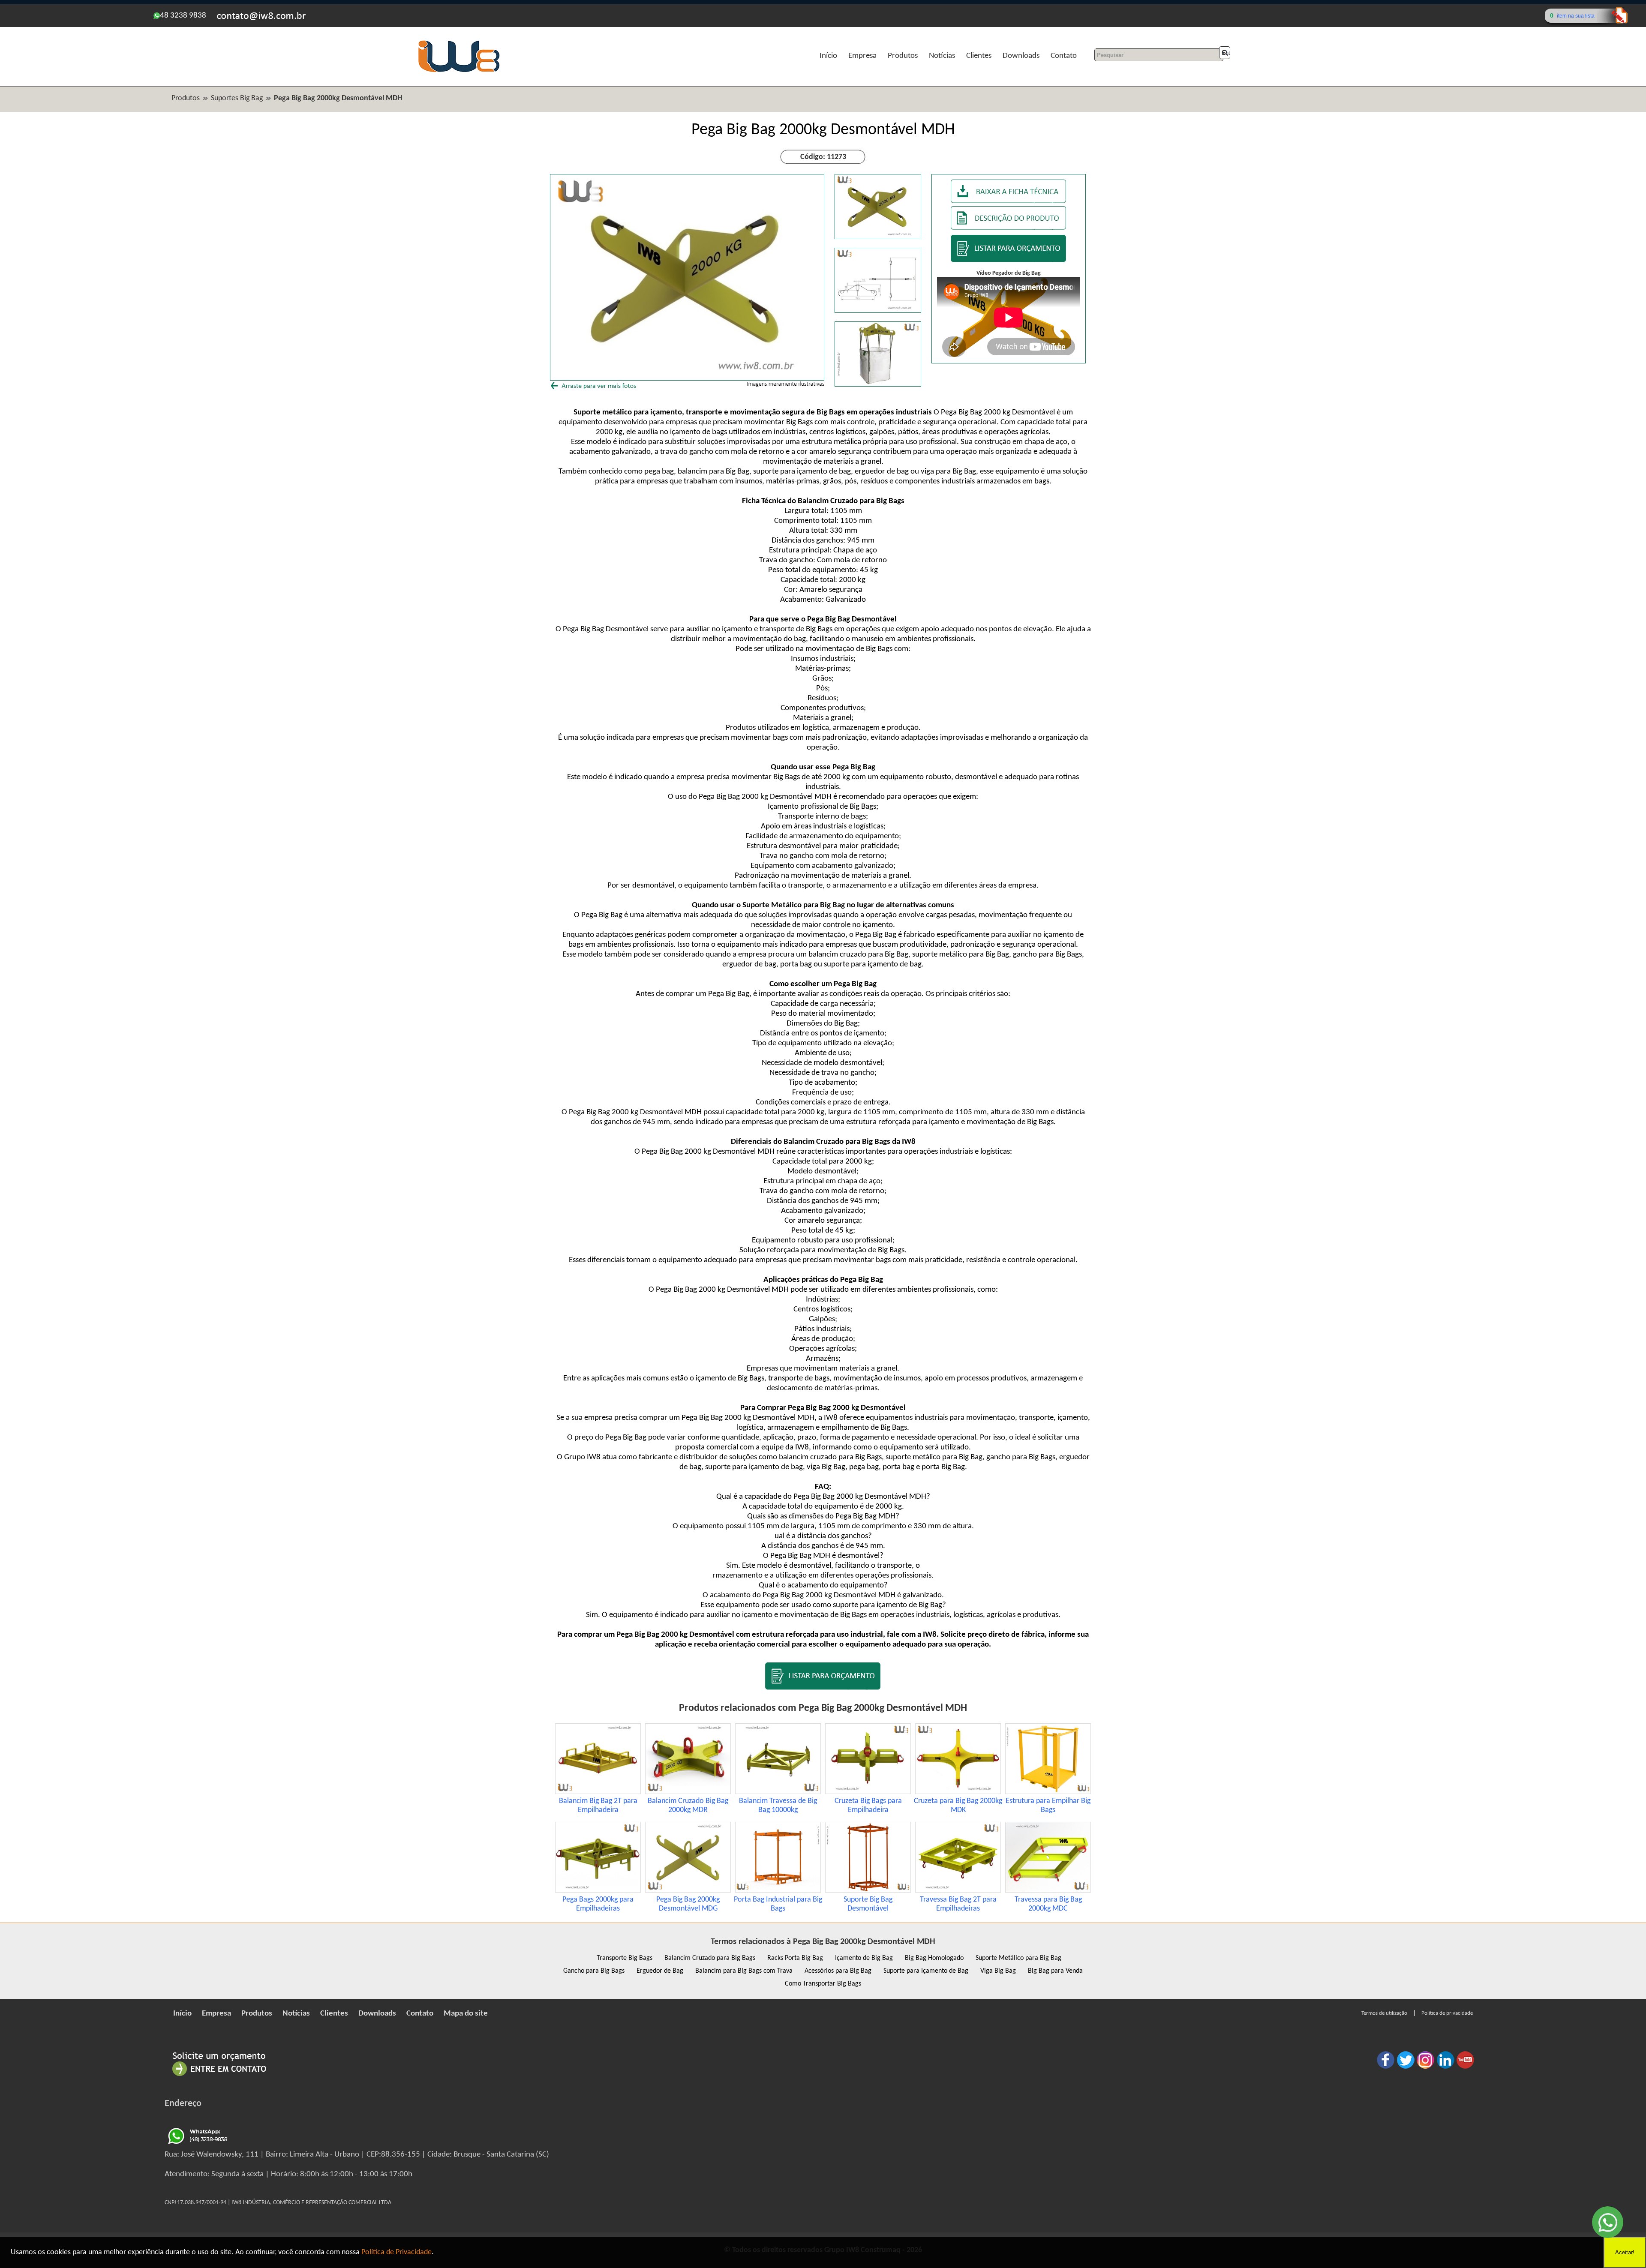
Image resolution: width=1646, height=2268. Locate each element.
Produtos (903, 56)
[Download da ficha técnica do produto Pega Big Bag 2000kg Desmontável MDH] (1009, 201)
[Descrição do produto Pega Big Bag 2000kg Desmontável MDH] (1009, 228)
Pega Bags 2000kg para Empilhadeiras (598, 1904)
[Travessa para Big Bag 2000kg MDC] (1048, 1891)
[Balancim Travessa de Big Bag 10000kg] (778, 1792)
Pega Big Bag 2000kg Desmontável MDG (688, 1904)
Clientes (979, 56)
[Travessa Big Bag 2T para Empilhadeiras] (958, 1891)
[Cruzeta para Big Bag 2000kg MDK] (958, 1792)
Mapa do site (466, 2014)
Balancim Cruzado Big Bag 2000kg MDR (688, 1806)
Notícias (942, 56)
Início (828, 56)
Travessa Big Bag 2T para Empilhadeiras (958, 1904)
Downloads (1021, 56)
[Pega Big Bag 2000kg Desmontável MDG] (688, 1891)
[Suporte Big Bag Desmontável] (868, 1891)
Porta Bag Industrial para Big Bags (778, 1904)
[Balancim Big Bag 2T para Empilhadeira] (598, 1792)
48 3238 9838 (183, 16)
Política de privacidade (1447, 2013)
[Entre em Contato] (219, 2076)
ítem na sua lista (1576, 16)
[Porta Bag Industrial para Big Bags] (778, 1891)
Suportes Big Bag (237, 98)
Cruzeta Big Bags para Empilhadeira (868, 1806)
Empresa (862, 56)
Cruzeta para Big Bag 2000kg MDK (958, 1806)
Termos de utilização (1384, 2013)
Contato (1064, 56)
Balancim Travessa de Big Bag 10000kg (778, 1806)
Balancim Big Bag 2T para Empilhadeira (598, 1806)
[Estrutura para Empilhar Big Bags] (1048, 1792)
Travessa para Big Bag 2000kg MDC (1048, 1904)
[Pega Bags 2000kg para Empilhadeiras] (598, 1891)
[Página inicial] (459, 71)
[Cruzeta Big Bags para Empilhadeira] (868, 1792)
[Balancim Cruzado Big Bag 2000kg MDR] (688, 1792)
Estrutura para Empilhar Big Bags (1048, 1806)
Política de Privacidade (396, 2252)
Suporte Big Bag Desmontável (868, 1904)
